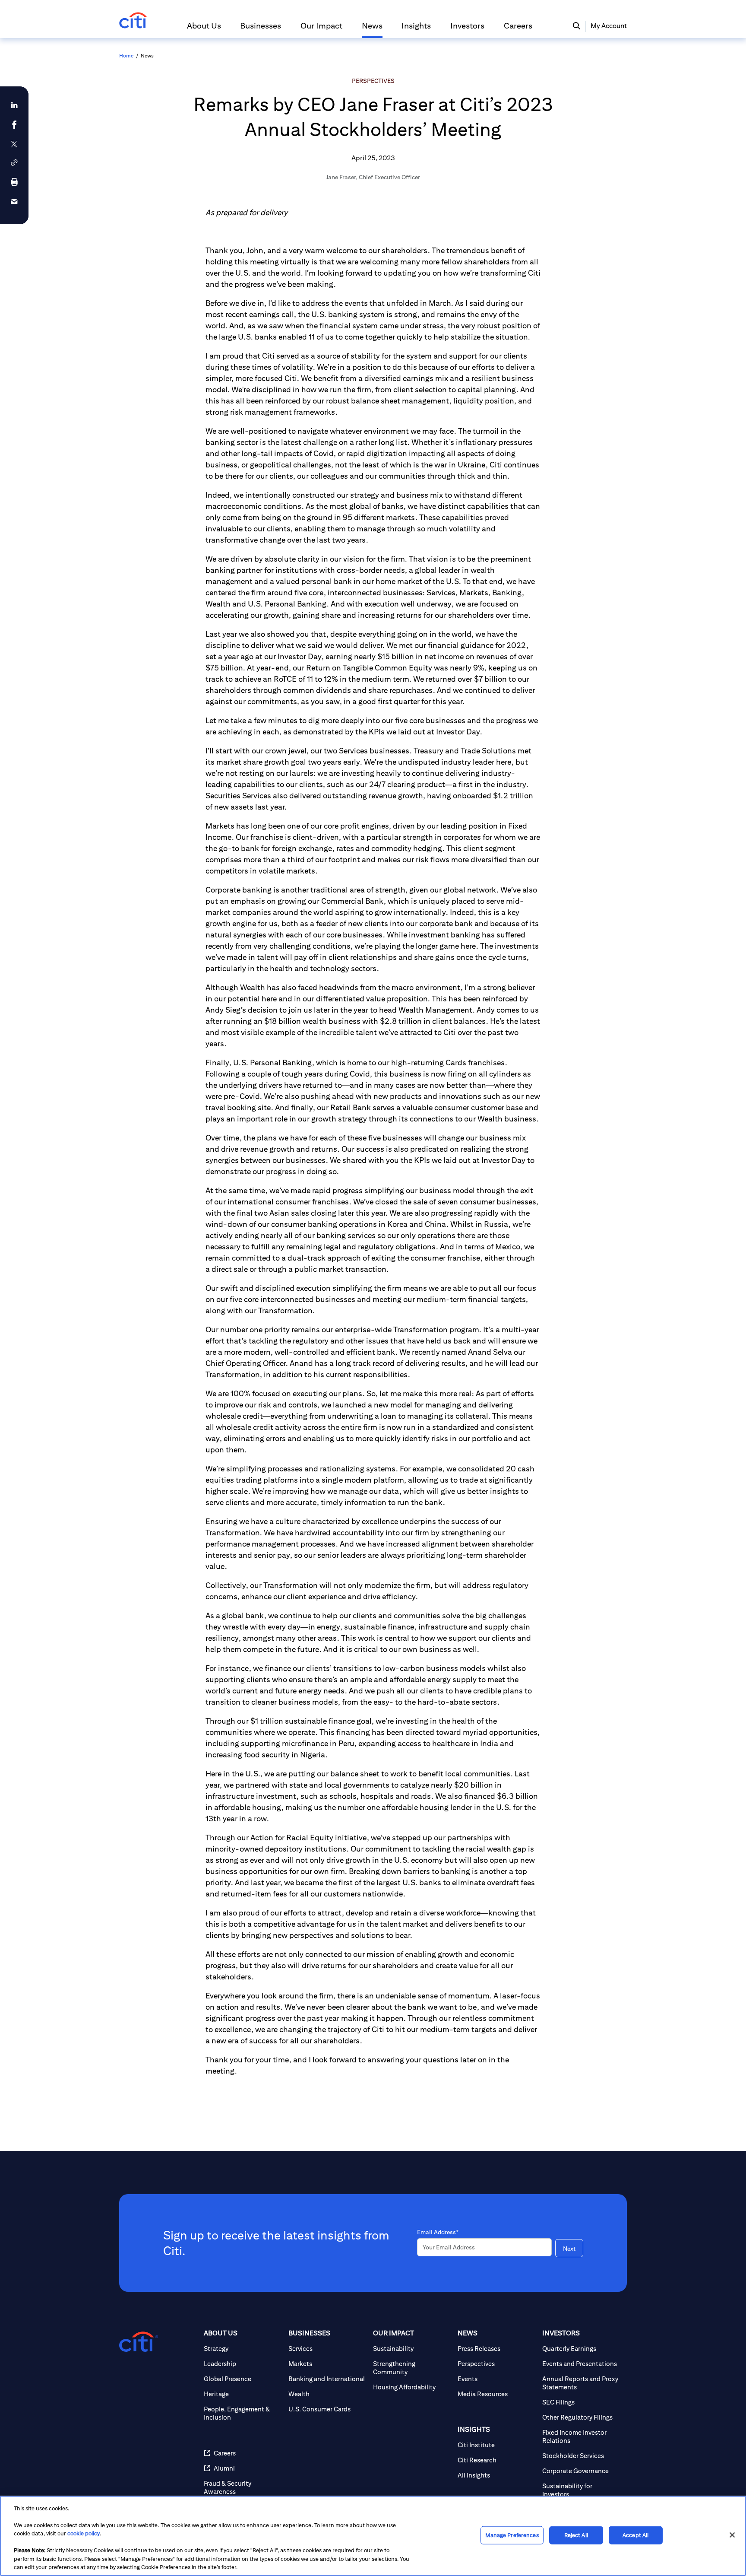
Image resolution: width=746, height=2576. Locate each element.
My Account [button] (609, 26)
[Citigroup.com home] (139, 2342)
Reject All (576, 2535)
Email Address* (438, 2232)
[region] (373, 2536)
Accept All (635, 2535)
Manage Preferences (512, 2535)
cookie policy (84, 2533)
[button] (204, 29)
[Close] (732, 2535)
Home (126, 56)
